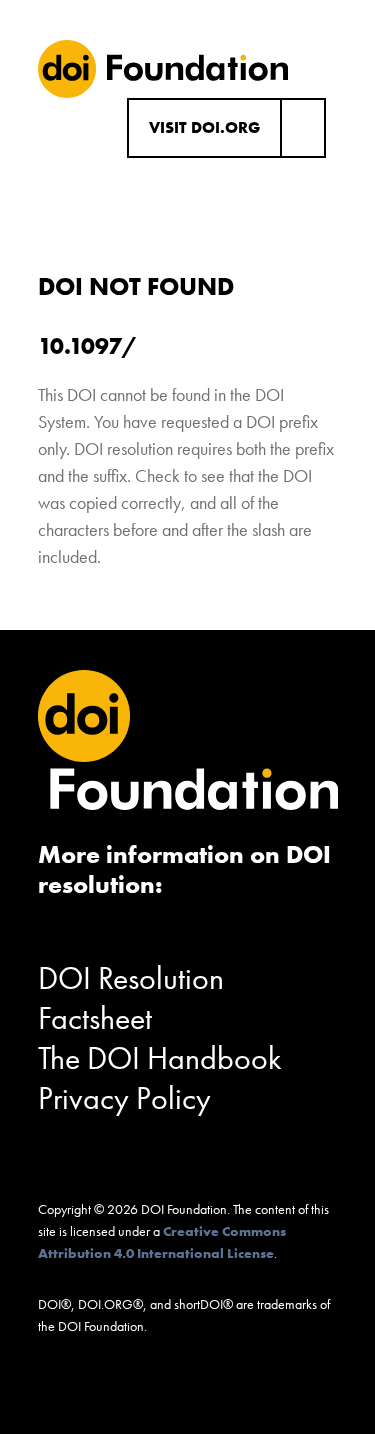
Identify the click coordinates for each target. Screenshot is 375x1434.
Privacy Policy (124, 1098)
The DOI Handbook (160, 1058)
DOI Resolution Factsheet (131, 998)
